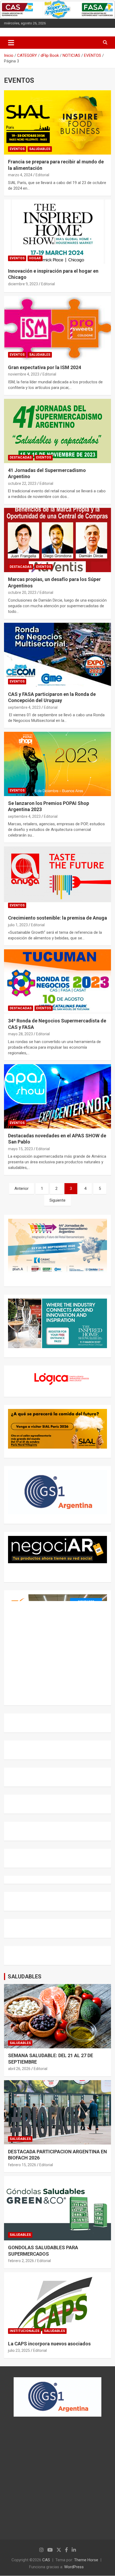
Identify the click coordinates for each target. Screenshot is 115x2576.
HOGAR (35, 258)
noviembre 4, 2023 (24, 374)
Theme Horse (86, 2560)
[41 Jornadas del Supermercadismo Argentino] (57, 431)
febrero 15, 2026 (22, 2165)
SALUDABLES (40, 149)
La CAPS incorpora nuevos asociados (49, 2344)
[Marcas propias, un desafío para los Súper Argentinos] (57, 540)
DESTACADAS (21, 458)
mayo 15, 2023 (20, 1149)
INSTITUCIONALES (24, 2331)
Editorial (42, 175)
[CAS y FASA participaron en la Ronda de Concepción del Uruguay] (57, 655)
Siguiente (57, 1200)
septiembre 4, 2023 (24, 707)
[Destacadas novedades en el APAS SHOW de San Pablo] (57, 1096)
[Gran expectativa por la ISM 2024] (57, 328)
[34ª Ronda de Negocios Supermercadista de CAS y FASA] (57, 982)
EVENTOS (17, 149)
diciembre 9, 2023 (23, 284)
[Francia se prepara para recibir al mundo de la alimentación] (57, 123)
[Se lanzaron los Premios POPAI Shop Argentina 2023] (57, 764)
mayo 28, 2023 (20, 1034)
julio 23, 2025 (19, 2350)
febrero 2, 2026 (21, 2261)
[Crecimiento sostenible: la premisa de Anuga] (57, 879)
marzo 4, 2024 (20, 175)
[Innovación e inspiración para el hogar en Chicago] (57, 232)
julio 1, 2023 (18, 925)
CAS (46, 2560)
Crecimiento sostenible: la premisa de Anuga (57, 918)
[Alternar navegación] (11, 43)
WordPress (74, 2567)
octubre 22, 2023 (22, 483)
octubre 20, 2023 (22, 593)
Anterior (22, 1188)
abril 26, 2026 (19, 2069)
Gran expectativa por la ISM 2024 (45, 367)
